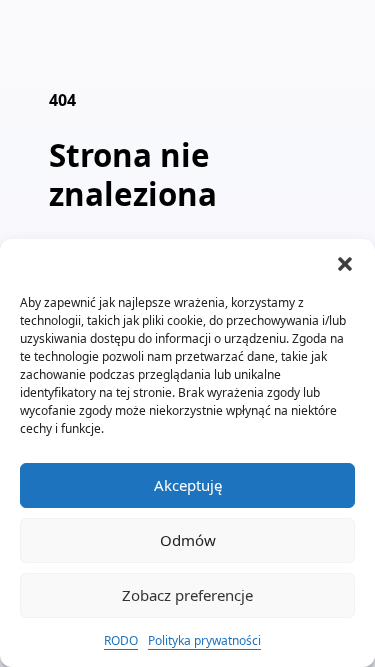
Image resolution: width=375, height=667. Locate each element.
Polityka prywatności (204, 640)
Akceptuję (188, 485)
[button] (345, 264)
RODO (121, 640)
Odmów (188, 540)
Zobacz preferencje (187, 595)
